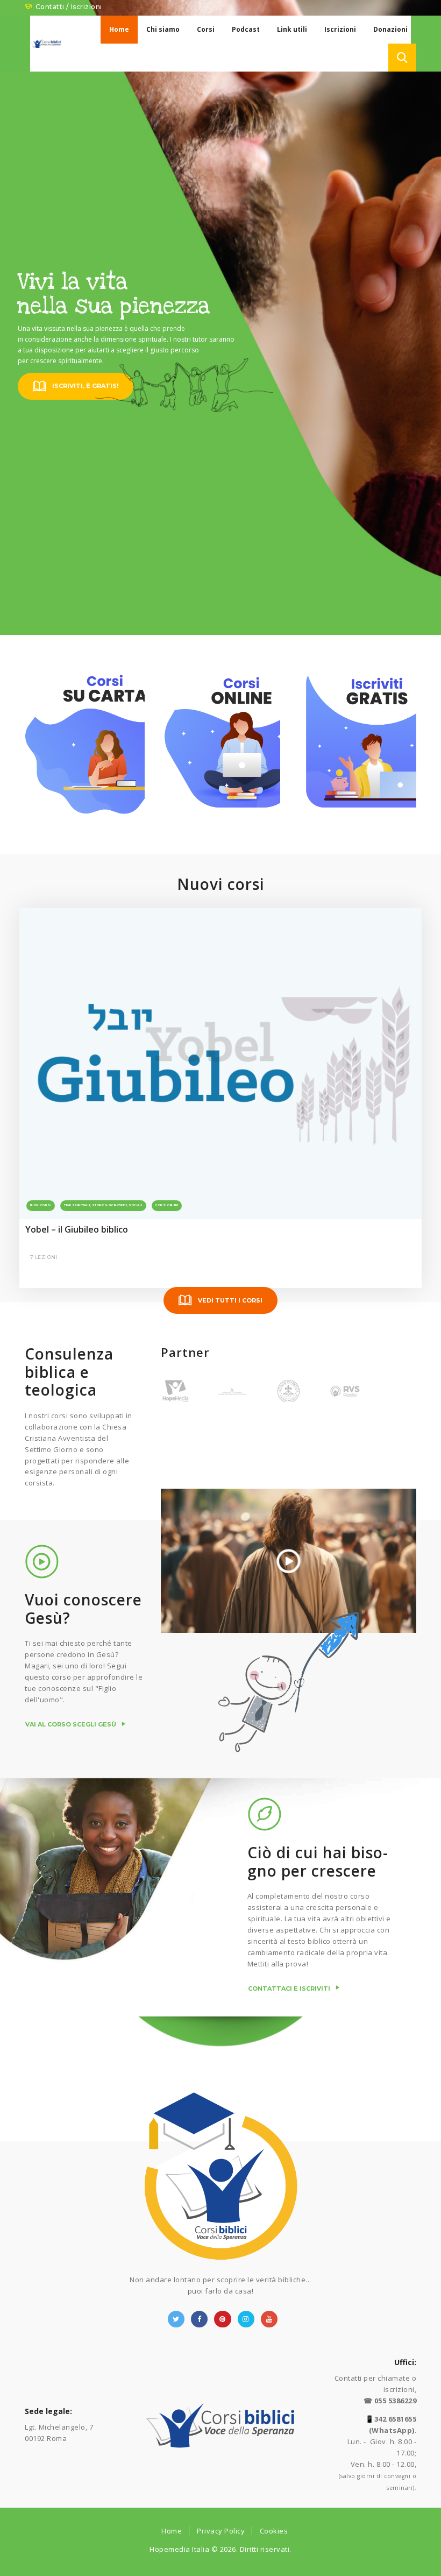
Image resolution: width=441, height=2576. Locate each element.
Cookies (274, 2531)
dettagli (43, 967)
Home (172, 2531)
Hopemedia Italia (179, 2549)
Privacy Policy (221, 2531)
